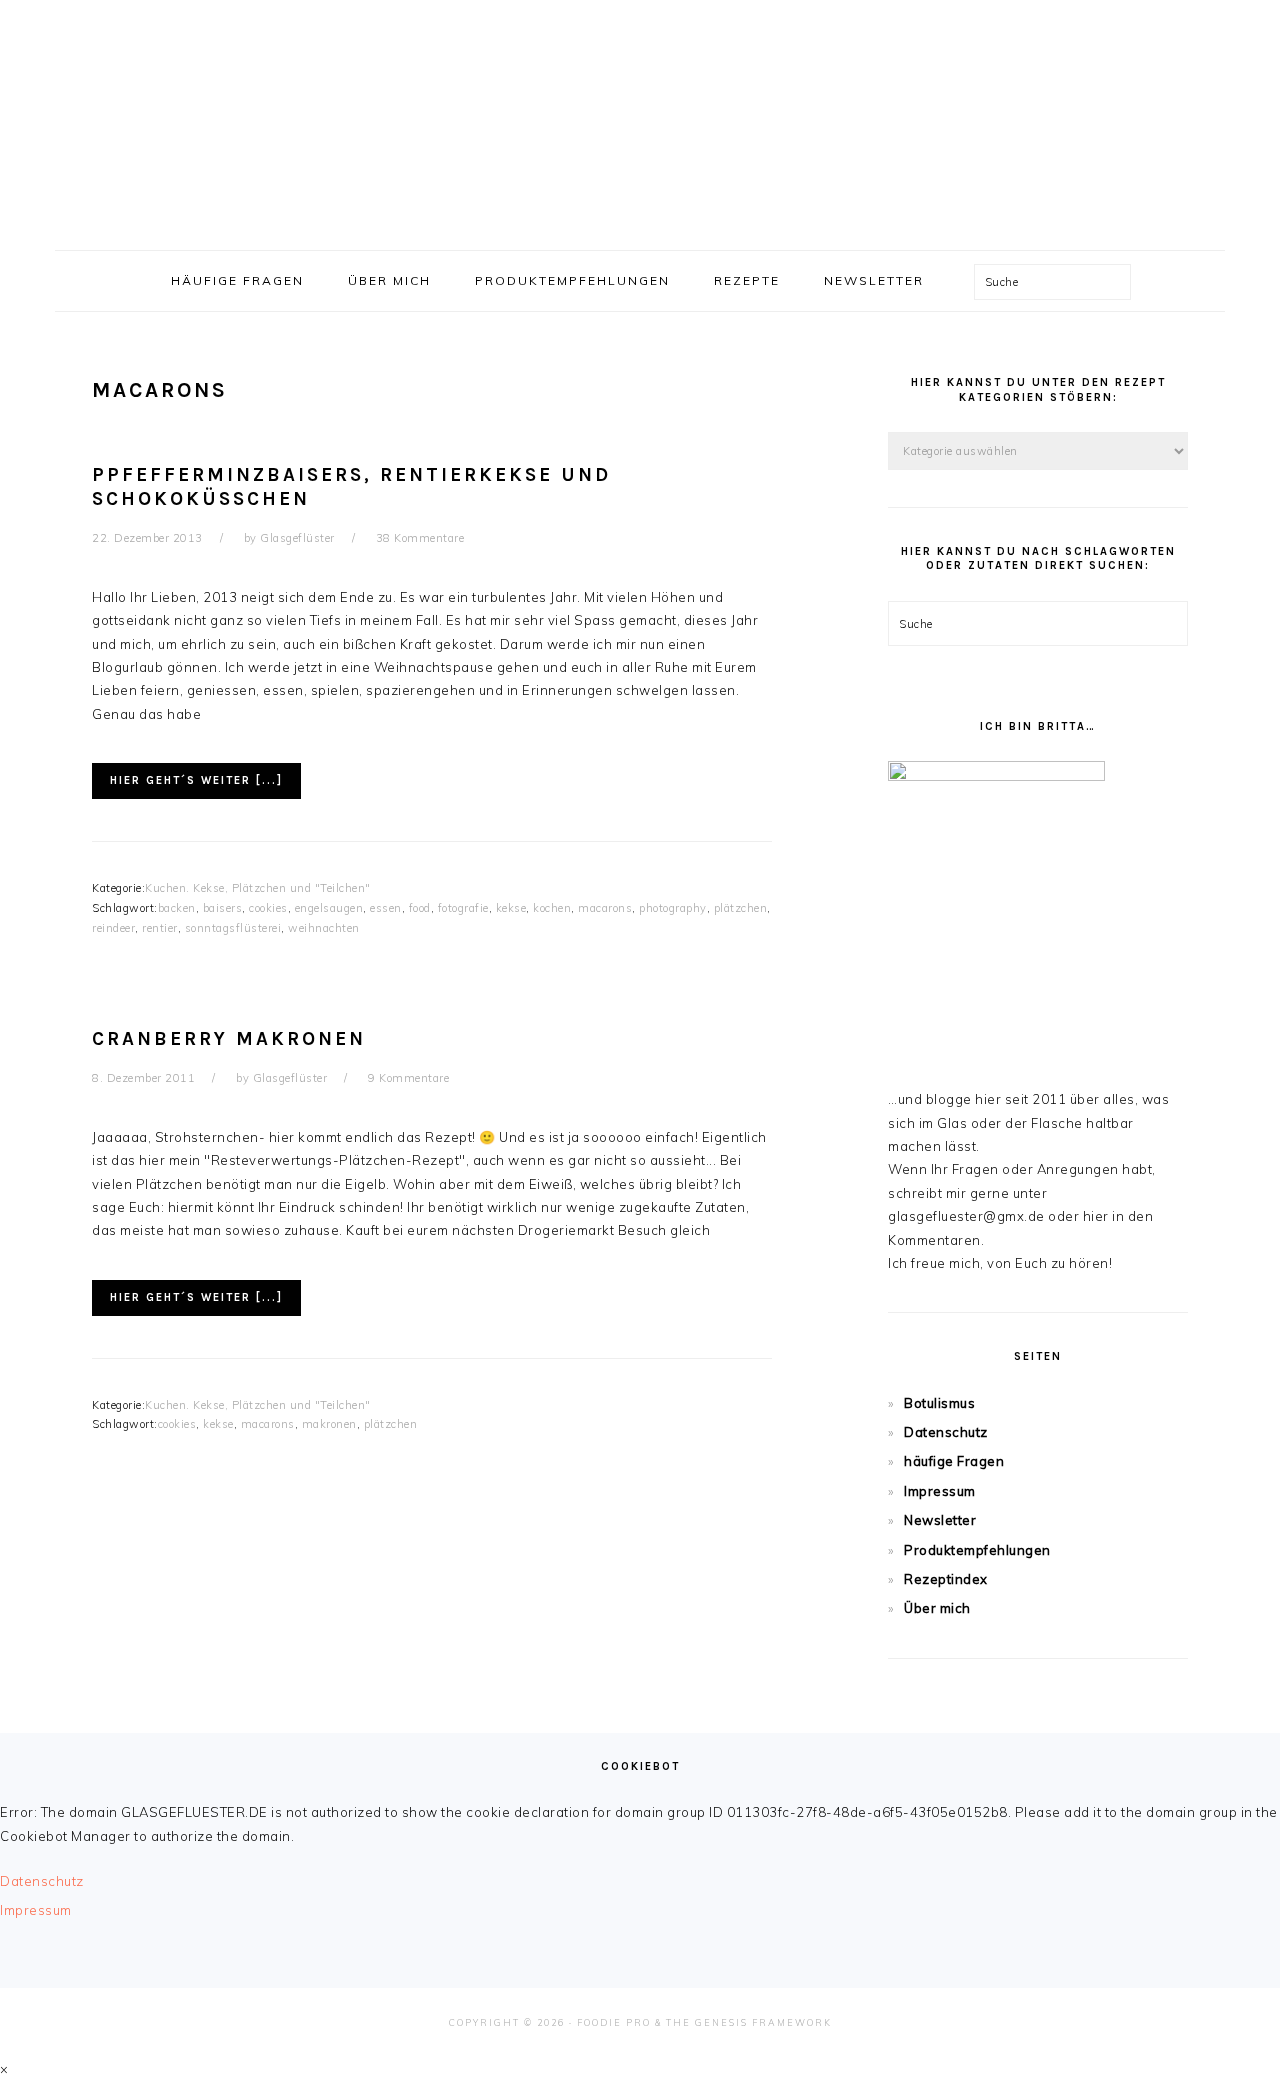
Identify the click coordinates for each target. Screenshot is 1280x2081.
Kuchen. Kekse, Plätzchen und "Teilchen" (258, 888)
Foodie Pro (614, 2022)
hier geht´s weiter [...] (196, 780)
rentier (160, 928)
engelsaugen (329, 908)
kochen (552, 908)
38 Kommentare (420, 538)
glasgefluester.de (640, 119)
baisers (223, 908)
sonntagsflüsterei (233, 928)
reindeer (113, 928)
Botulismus (939, 1403)
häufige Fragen (954, 1461)
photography (673, 908)
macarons (605, 908)
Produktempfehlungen (977, 1550)
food (420, 908)
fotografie (463, 908)
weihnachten (324, 928)
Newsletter (940, 1520)
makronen (329, 1424)
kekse (511, 908)
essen (386, 908)
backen (177, 908)
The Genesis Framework (749, 2022)
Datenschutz (946, 1432)
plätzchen (741, 908)
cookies (268, 908)
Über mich (937, 1608)
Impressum (940, 1491)
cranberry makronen (229, 1039)
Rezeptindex (946, 1579)
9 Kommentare (408, 1078)
